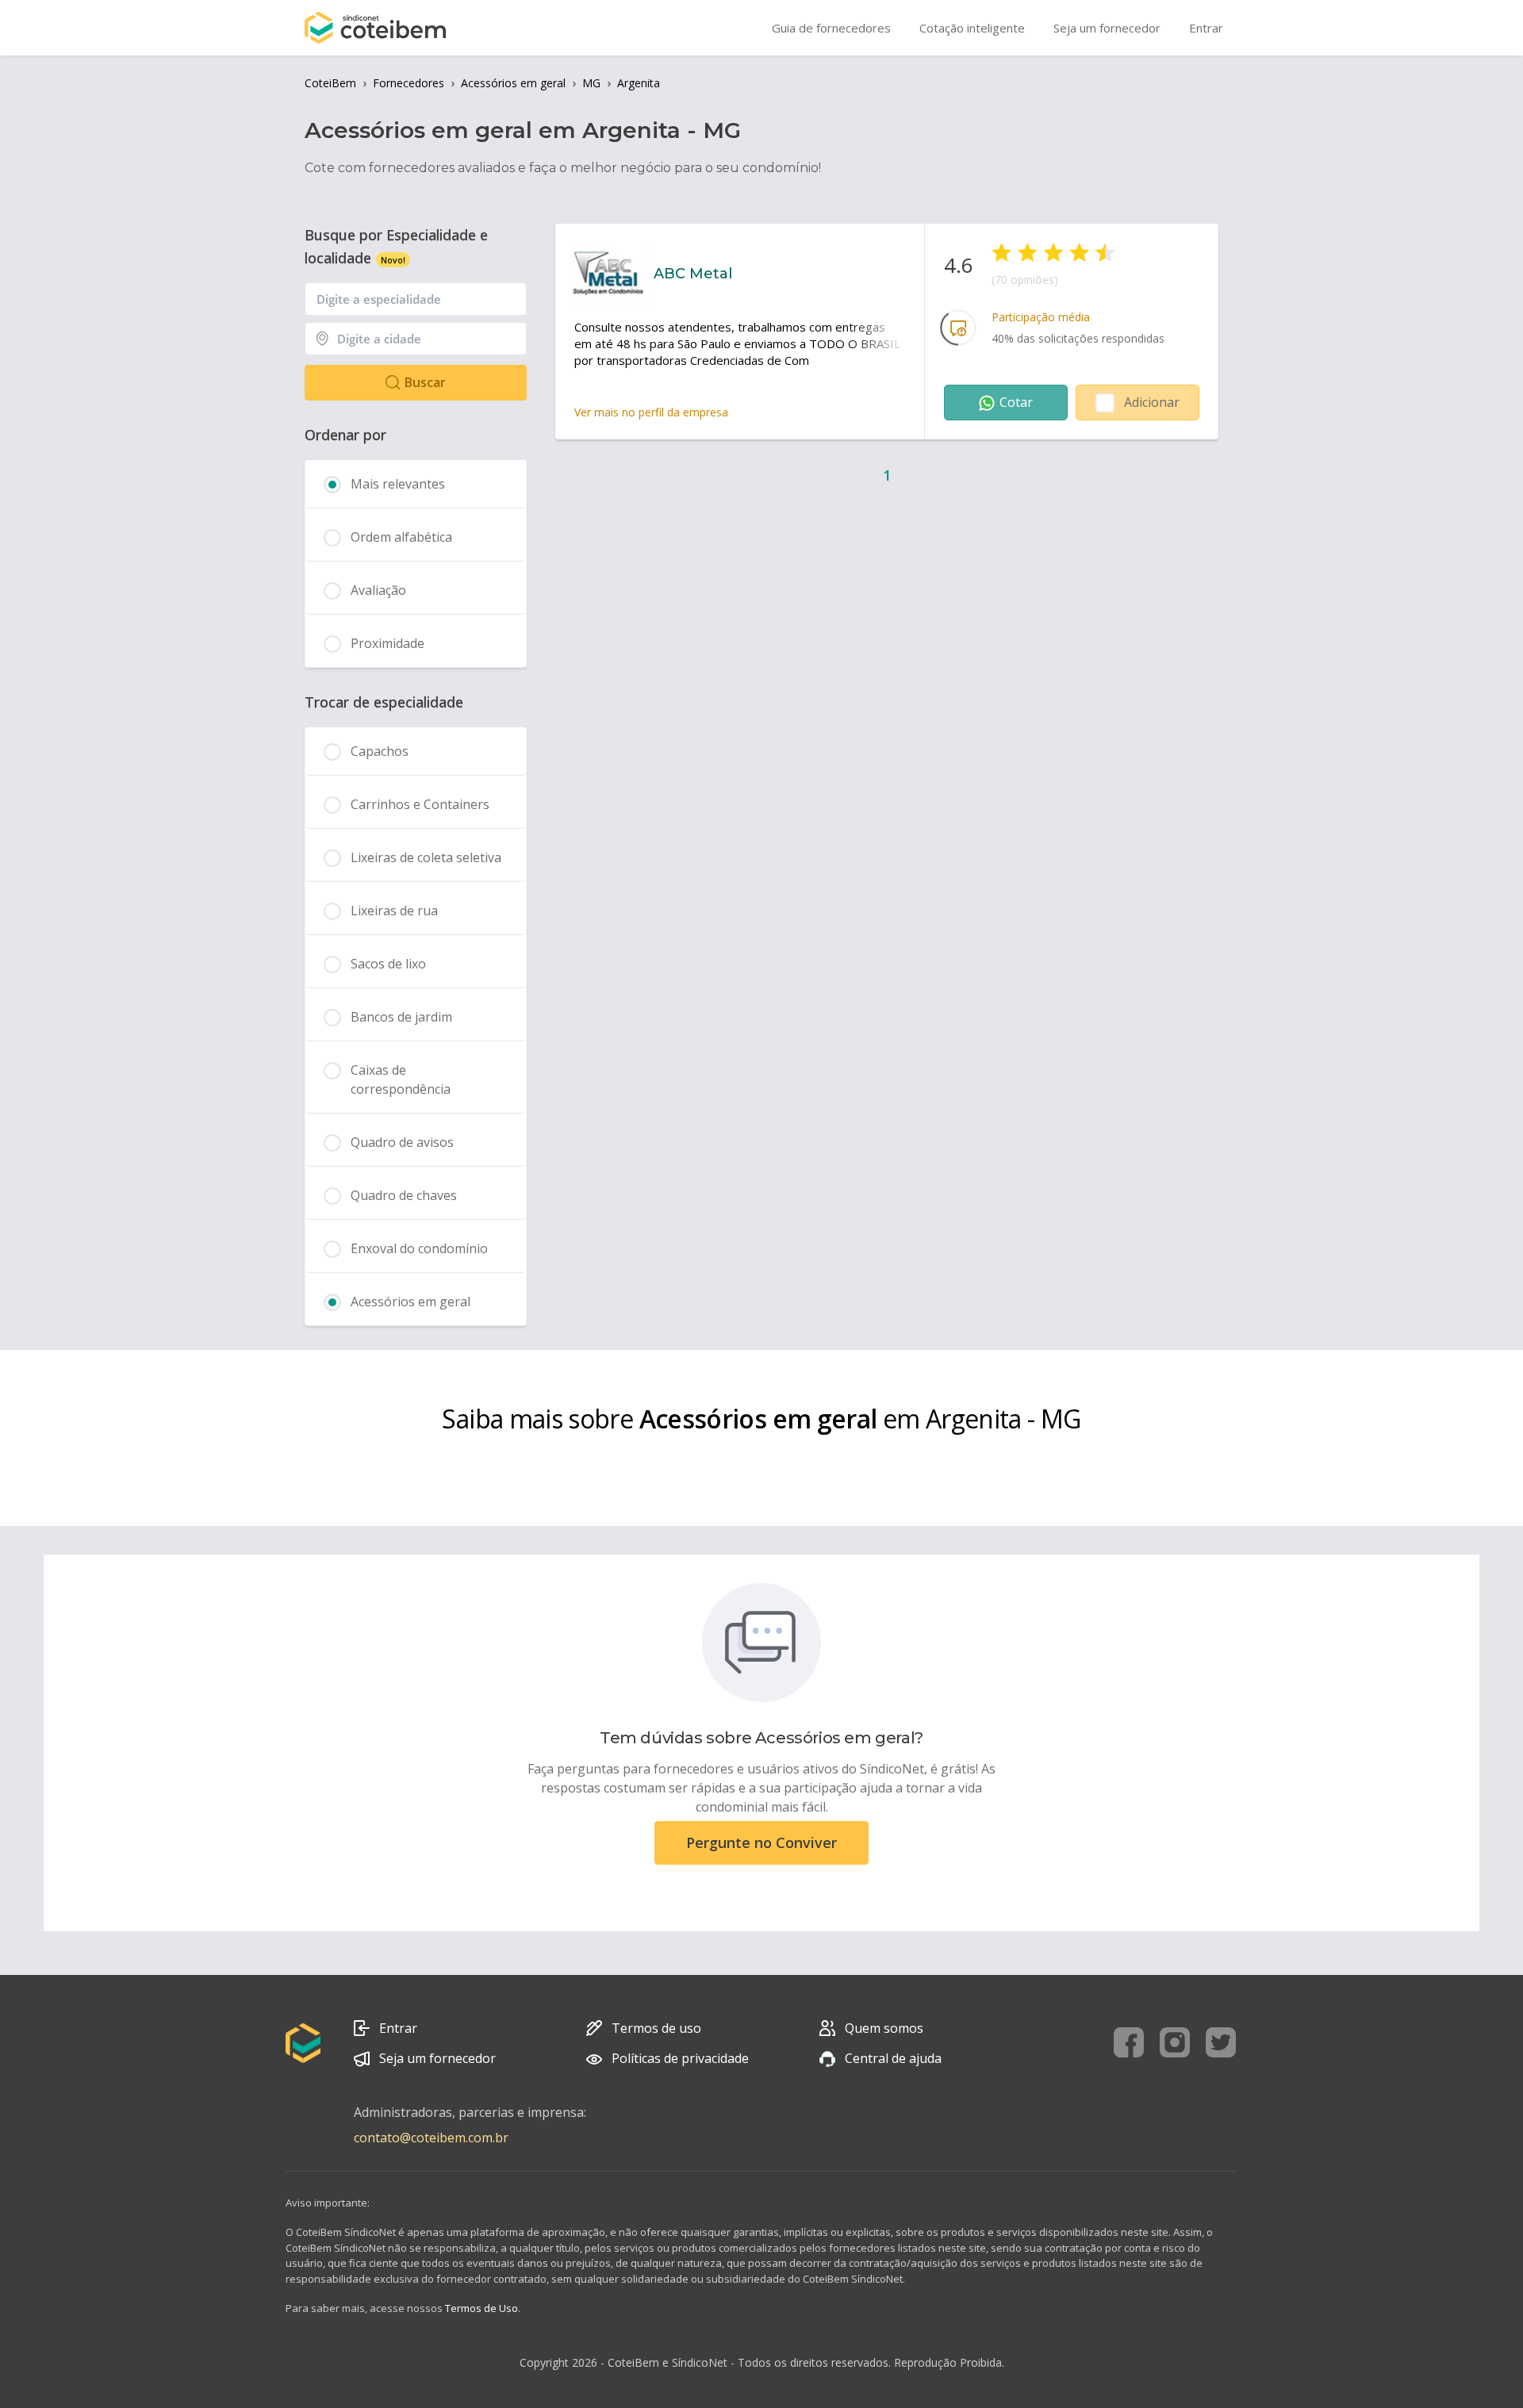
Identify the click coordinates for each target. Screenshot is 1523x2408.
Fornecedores (409, 83)
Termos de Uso (481, 2308)
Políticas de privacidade (680, 2058)
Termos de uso (656, 2028)
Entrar (398, 2028)
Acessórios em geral (513, 83)
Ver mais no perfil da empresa (651, 412)
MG (591, 83)
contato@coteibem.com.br (431, 2138)
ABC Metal (693, 274)
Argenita (639, 83)
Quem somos (884, 2028)
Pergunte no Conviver (761, 1842)
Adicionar (1152, 402)
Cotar (1016, 402)
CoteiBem (330, 83)
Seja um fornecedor (437, 2058)
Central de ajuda (893, 2058)
